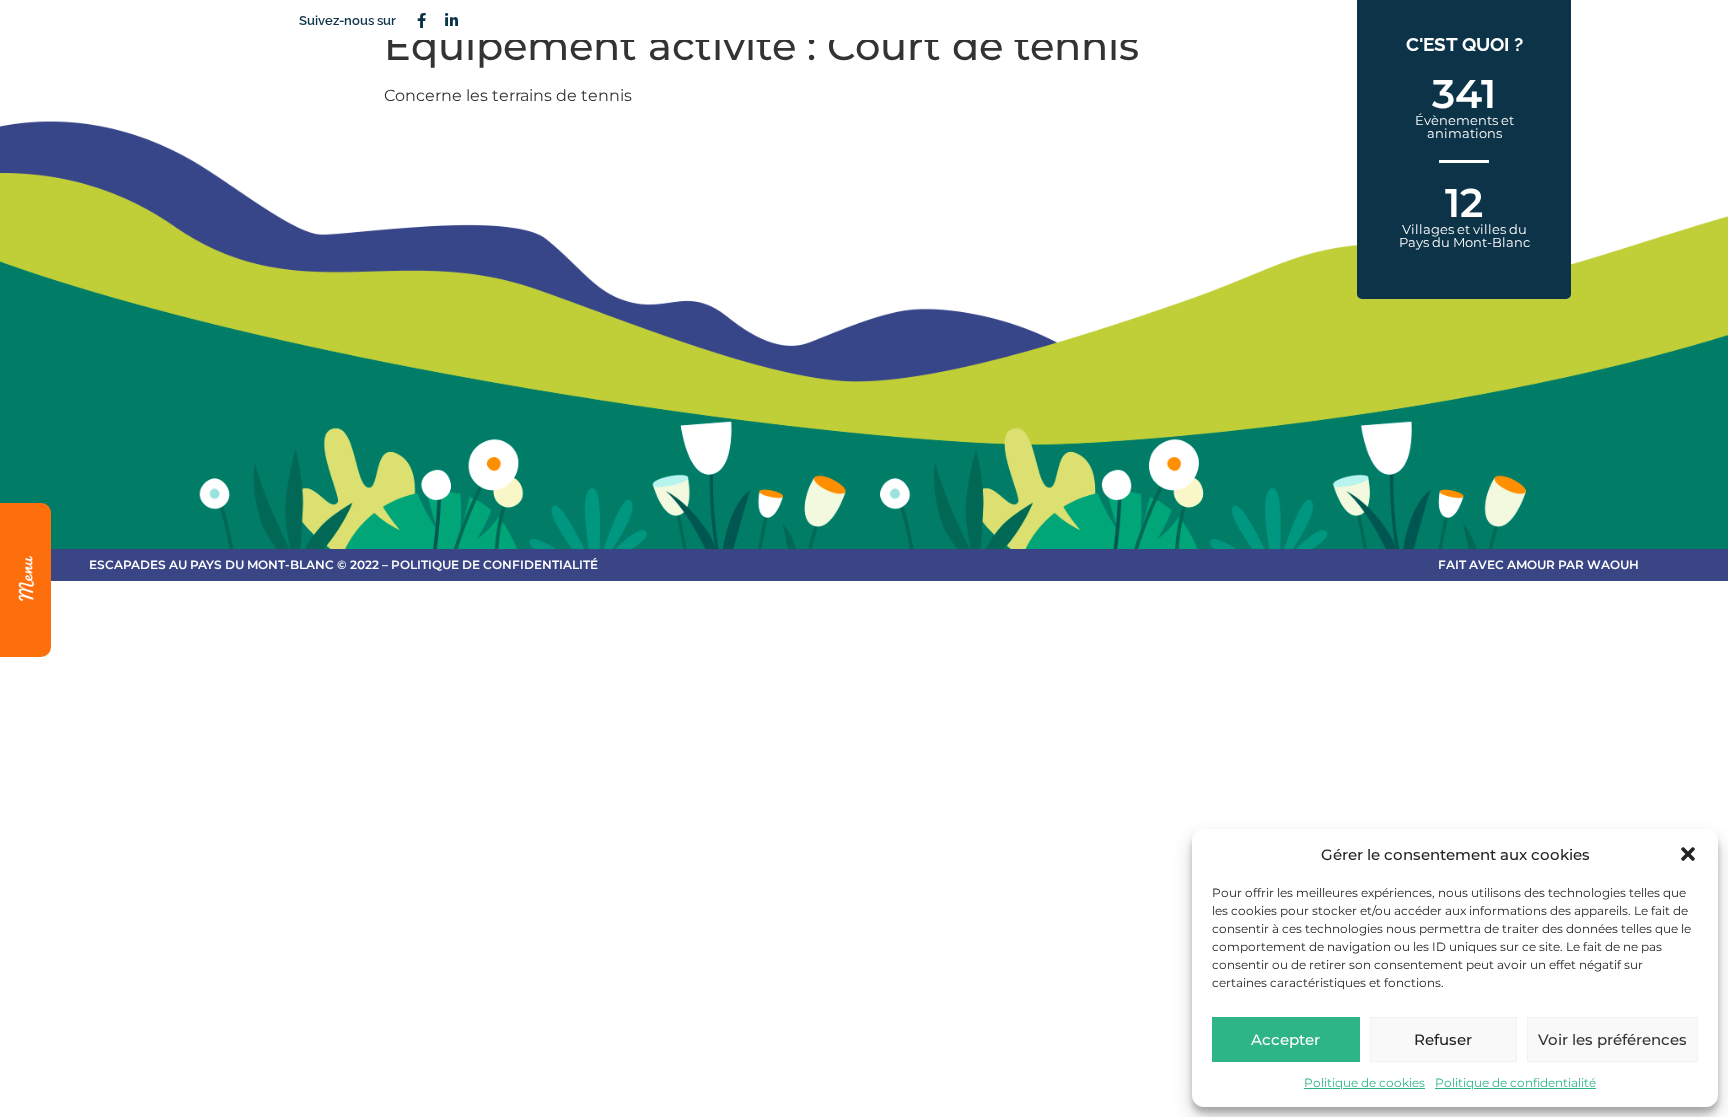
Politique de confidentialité (1515, 1082)
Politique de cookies (1364, 1082)
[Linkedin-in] (451, 20)
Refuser (1443, 1039)
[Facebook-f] (421, 20)
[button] (1688, 854)
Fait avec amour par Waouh (1538, 564)
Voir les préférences (1612, 1039)
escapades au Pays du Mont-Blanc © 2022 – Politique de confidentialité (343, 564)
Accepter (1285, 1039)
